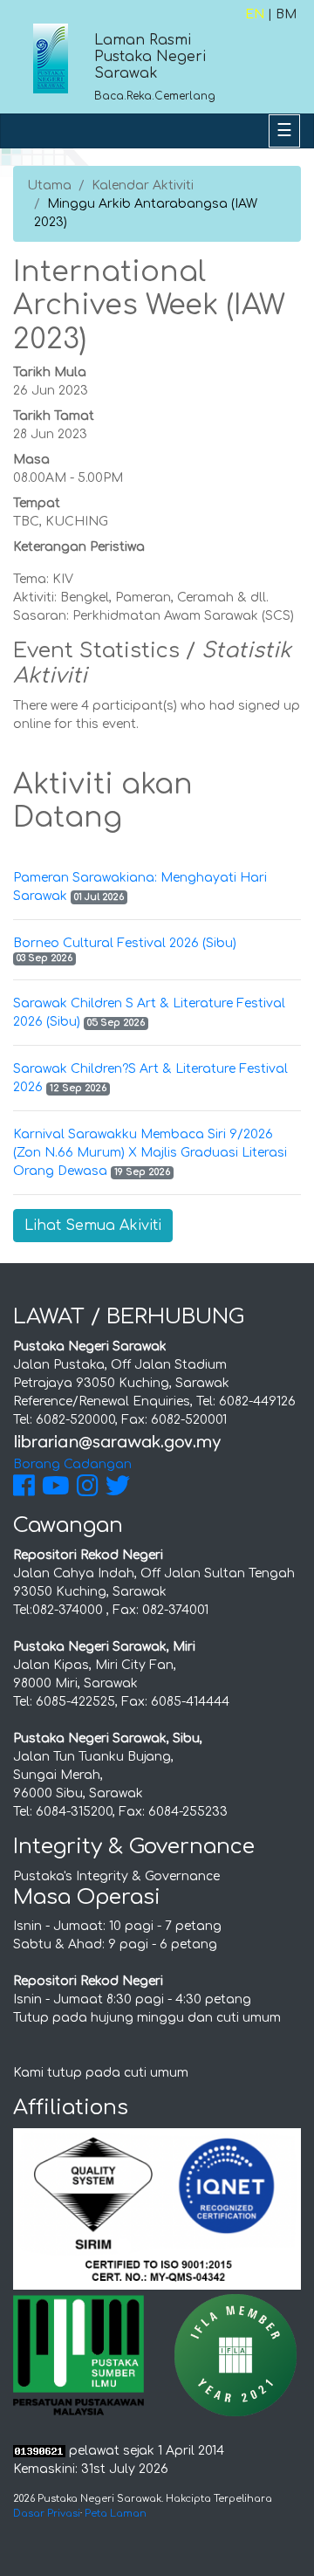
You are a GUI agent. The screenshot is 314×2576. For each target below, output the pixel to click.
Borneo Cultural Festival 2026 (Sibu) (125, 943)
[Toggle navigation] (284, 131)
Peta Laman (116, 2514)
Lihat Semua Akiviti (93, 1226)
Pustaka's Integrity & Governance (116, 1876)
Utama (49, 185)
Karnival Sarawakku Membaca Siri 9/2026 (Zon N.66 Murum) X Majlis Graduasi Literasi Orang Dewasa (150, 1153)
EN (255, 14)
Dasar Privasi (47, 2514)
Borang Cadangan (72, 1464)
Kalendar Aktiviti (143, 185)
